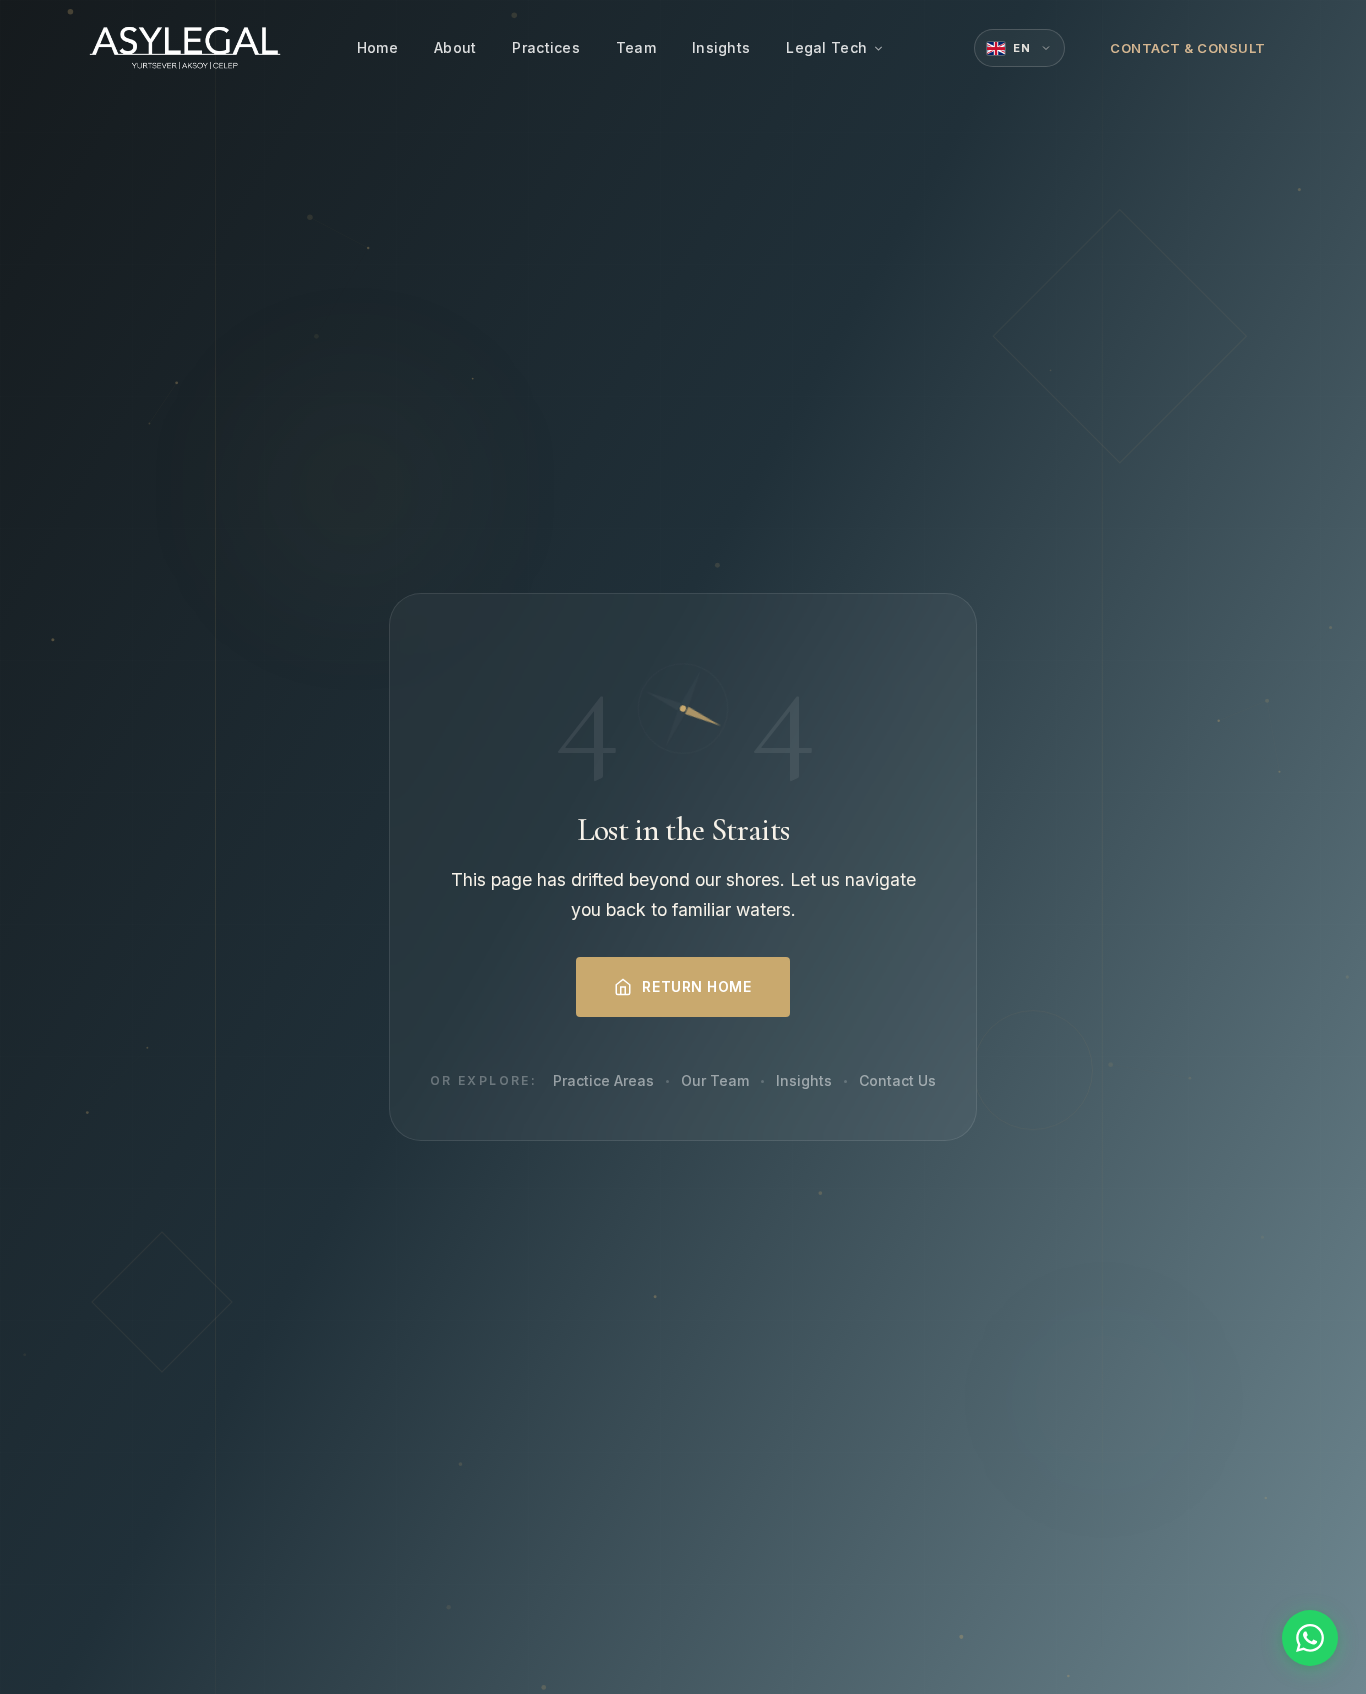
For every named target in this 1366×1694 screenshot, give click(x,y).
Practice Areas (603, 1080)
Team (636, 47)
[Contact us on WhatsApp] (1310, 1638)
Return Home (696, 986)
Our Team (715, 1080)
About (455, 47)
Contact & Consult (1188, 48)
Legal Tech (826, 47)
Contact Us (897, 1080)
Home (377, 47)
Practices (546, 47)
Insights (721, 47)
